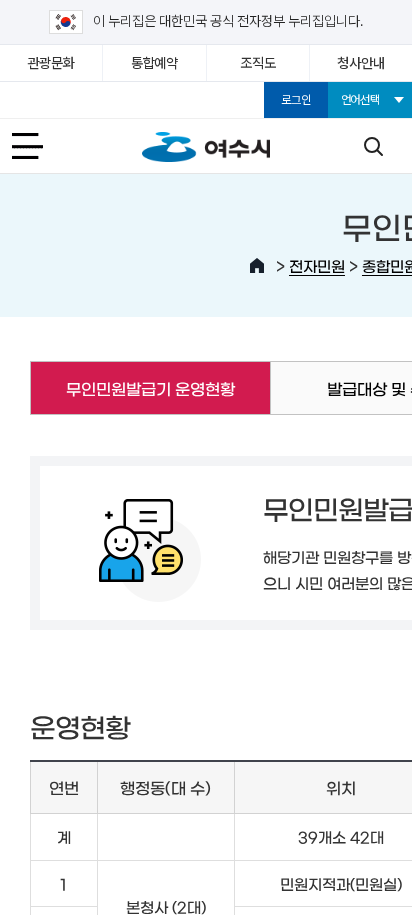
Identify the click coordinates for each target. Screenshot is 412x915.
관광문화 (51, 63)
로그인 (295, 100)
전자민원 (317, 265)
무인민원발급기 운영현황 (132, 388)
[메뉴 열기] (39, 146)
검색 (373, 146)
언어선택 (360, 100)
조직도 (257, 63)
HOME (257, 266)
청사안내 (360, 63)
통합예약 (154, 63)
